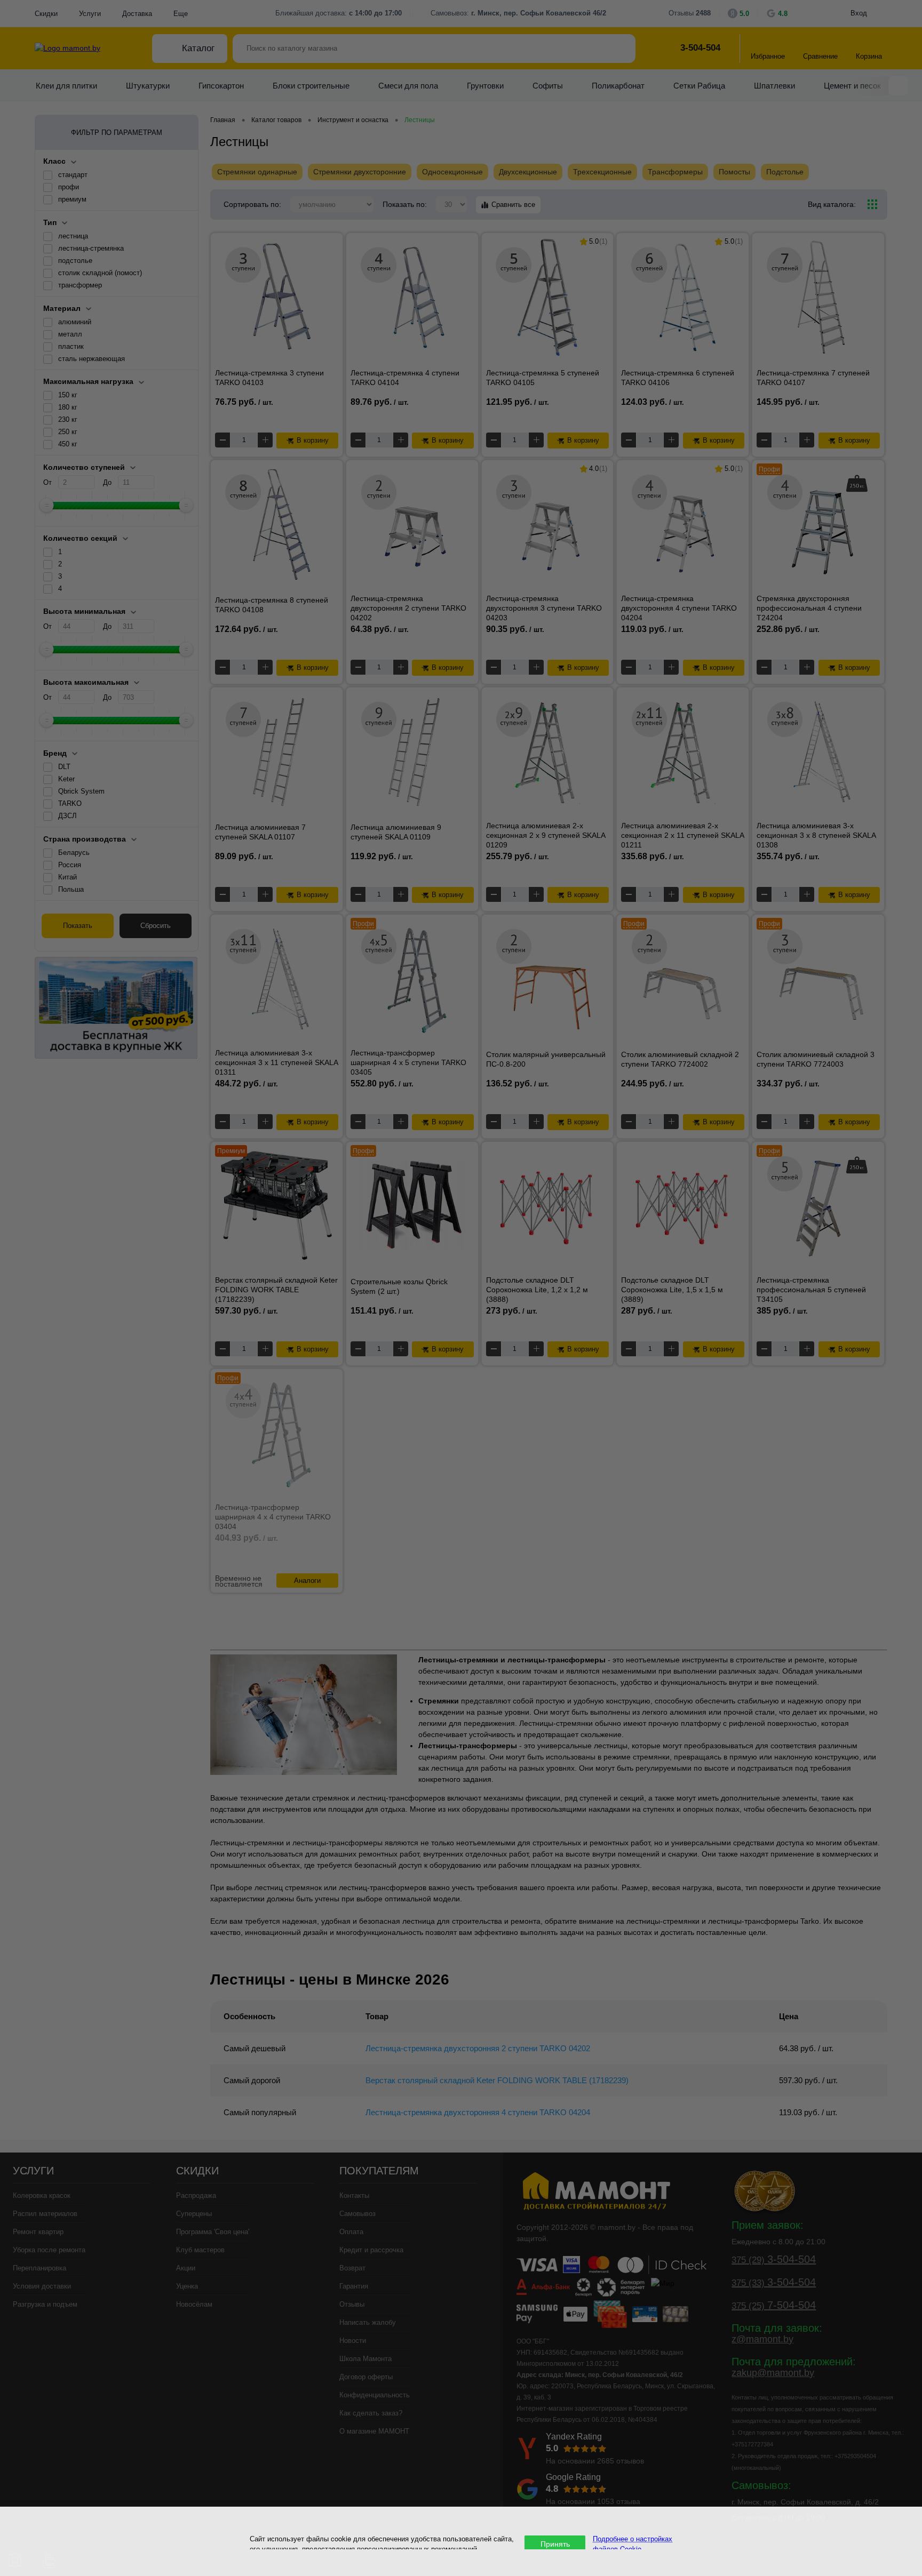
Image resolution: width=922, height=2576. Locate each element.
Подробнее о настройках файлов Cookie (633, 2543)
